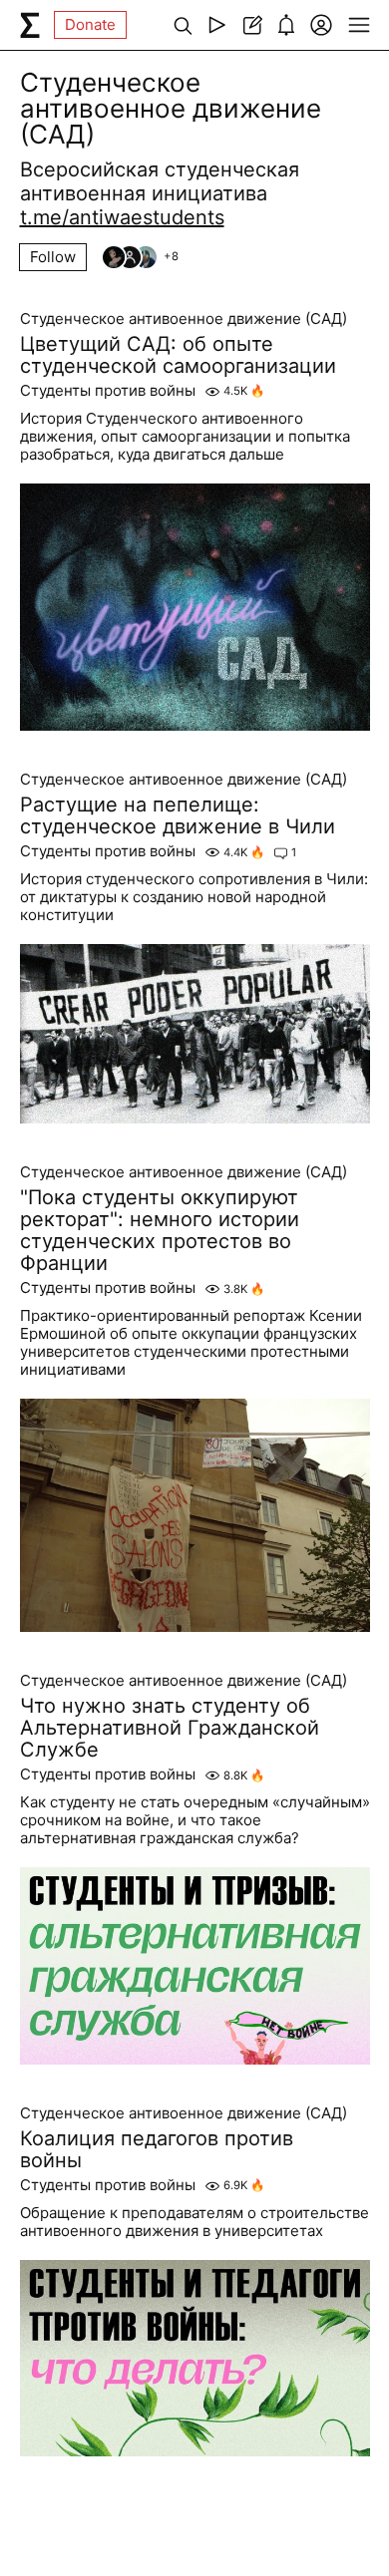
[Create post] (252, 25)
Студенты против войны (108, 391)
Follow (53, 257)
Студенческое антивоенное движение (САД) (184, 319)
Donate (90, 24)
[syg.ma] (30, 25)
